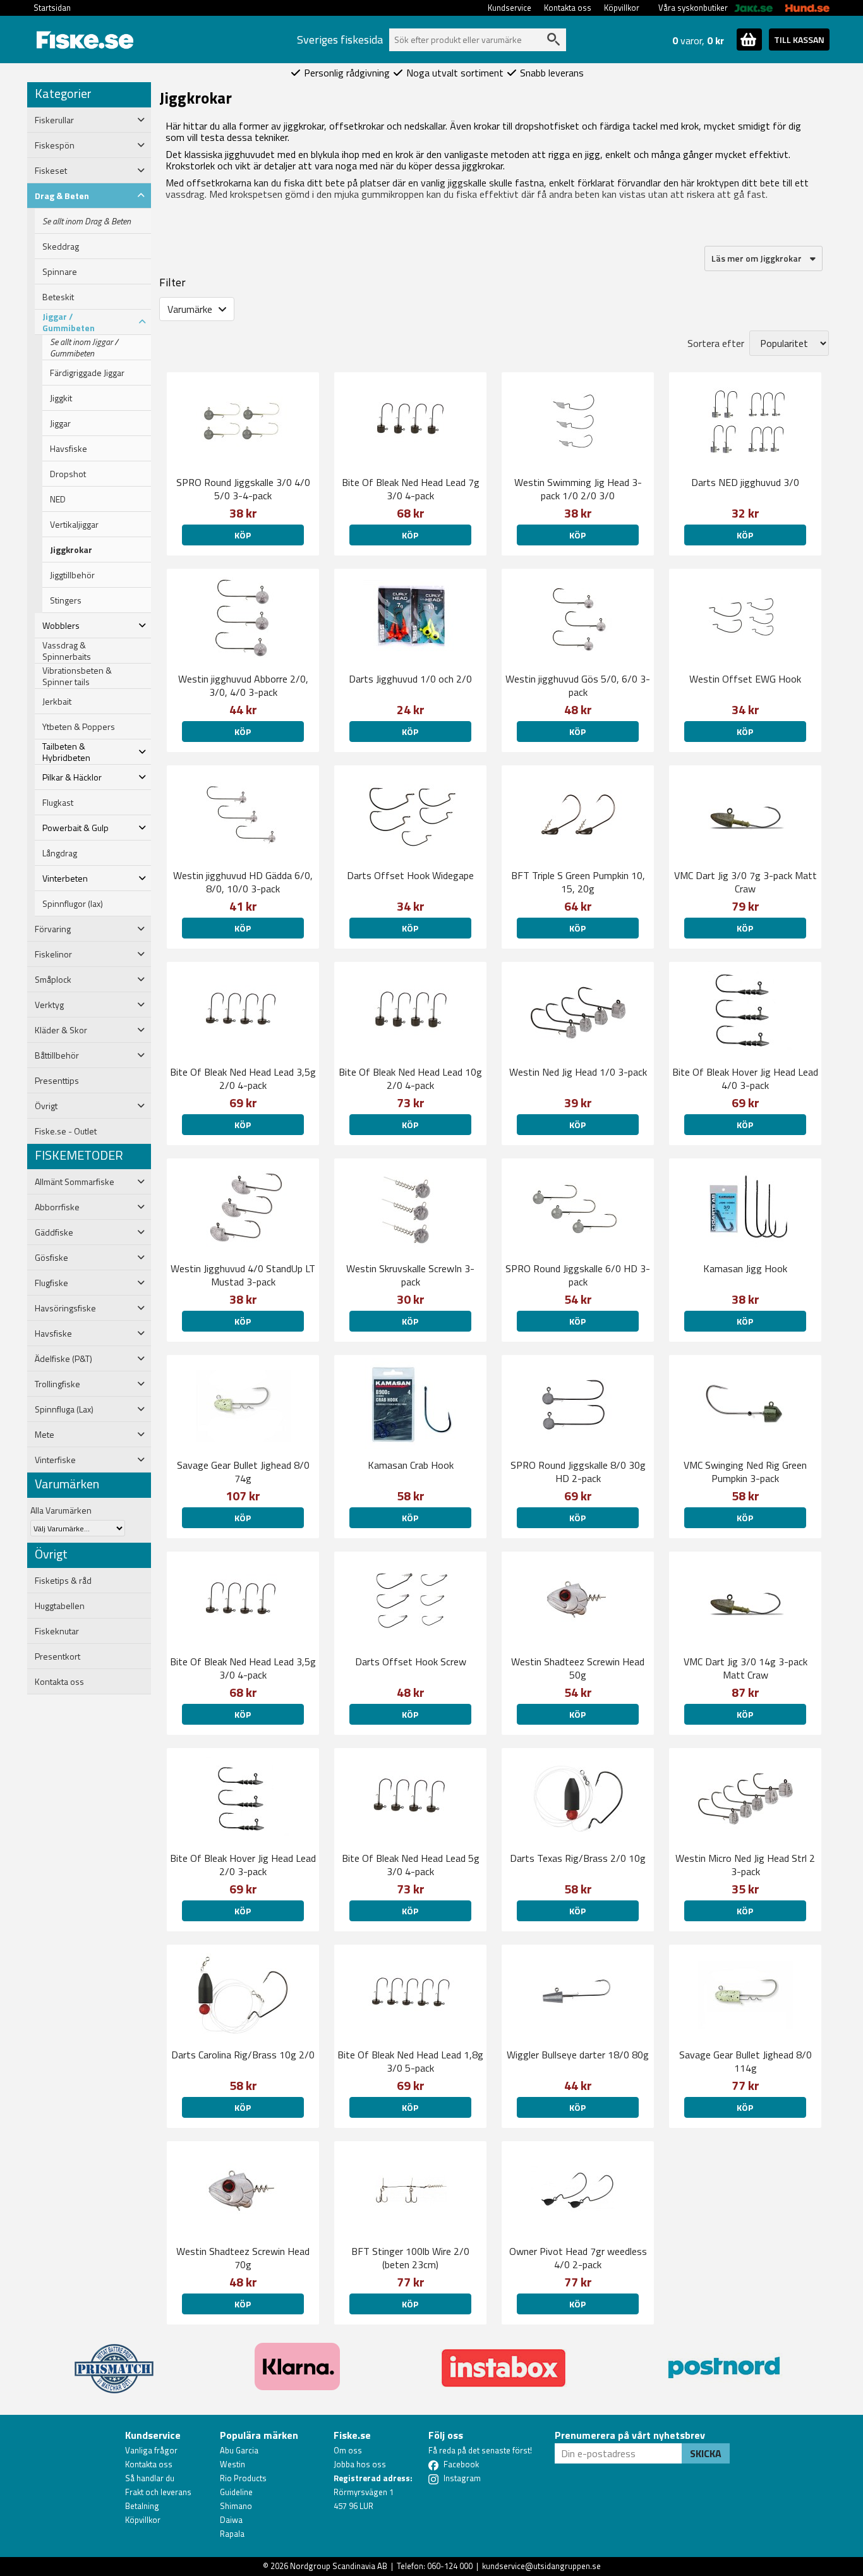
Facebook (461, 2464)
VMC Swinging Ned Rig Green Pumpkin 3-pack (745, 1472)
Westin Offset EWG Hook (745, 679)
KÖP (243, 535)
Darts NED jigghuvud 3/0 (745, 482)
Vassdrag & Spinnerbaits (67, 651)
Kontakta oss (568, 8)
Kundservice (510, 8)
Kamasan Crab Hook (411, 1465)
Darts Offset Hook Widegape (410, 875)
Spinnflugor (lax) (73, 904)
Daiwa (231, 2520)
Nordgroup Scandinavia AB (339, 2566)
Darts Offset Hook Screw (411, 1662)
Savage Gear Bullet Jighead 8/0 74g (243, 1472)
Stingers (66, 600)
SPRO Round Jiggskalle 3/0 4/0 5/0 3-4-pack (243, 489)
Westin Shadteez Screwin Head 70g (243, 2258)
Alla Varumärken (61, 1510)
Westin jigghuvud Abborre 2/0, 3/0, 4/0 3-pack (243, 685)
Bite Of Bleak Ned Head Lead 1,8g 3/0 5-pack (410, 2061)
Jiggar (60, 423)
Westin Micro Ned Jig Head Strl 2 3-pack (745, 1865)
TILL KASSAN (799, 39)
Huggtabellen (60, 1606)
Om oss (348, 2450)
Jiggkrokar (71, 550)
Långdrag (60, 853)
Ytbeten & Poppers (79, 727)
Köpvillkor (622, 8)
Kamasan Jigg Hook (745, 1268)
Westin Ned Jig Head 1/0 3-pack (578, 1072)
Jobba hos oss (360, 2464)
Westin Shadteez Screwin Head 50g (578, 1668)
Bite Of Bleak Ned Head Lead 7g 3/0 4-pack (411, 489)
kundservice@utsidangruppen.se (541, 2566)
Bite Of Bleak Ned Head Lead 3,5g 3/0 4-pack (243, 1668)
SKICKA (706, 2453)
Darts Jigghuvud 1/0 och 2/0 (410, 679)
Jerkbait (57, 702)
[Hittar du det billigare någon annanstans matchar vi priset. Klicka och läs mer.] (114, 2361)
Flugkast (58, 803)
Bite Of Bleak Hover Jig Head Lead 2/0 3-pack (243, 1865)
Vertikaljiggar (74, 525)
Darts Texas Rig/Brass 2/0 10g (578, 1858)
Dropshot (68, 474)
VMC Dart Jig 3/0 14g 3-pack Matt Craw (745, 1668)
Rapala (232, 2534)
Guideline (236, 2492)
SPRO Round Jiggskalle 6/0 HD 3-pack (578, 1275)
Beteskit (58, 297)
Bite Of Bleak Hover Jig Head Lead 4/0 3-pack (745, 1078)
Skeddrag (61, 246)
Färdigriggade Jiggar (87, 373)
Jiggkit (61, 398)
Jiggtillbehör (72, 575)
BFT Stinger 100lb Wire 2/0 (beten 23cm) (410, 2258)
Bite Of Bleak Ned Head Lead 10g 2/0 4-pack (410, 1078)
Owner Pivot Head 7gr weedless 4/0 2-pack (578, 2258)
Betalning (142, 2506)
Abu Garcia (239, 2450)
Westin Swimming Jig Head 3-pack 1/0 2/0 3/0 (578, 489)
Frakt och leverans (158, 2492)
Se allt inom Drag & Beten (87, 221)
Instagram (462, 2478)
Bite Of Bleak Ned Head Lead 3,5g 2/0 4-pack (243, 1078)
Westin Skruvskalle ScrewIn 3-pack (410, 1275)
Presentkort (57, 1656)
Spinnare (60, 272)
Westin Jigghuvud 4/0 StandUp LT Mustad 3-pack (243, 1275)
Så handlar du (150, 2478)
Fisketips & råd (63, 1581)
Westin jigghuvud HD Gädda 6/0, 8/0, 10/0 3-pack (243, 882)
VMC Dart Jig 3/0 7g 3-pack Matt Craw (745, 882)
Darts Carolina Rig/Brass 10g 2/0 (243, 2055)
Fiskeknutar (57, 1631)
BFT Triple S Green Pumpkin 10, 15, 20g (578, 882)
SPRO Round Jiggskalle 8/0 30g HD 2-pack (578, 1472)
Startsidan (52, 8)
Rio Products (243, 2478)
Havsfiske (69, 449)
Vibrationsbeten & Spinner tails (77, 676)
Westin (232, 2464)
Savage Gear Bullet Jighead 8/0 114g (745, 2061)
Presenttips (57, 1081)
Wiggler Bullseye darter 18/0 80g (578, 2055)
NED (58, 499)
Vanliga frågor (151, 2450)
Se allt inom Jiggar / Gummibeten (84, 348)
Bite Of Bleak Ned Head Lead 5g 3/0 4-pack (411, 1865)
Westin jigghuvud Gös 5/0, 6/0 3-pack (578, 685)
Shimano (236, 2506)
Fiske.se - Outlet (66, 1131)
